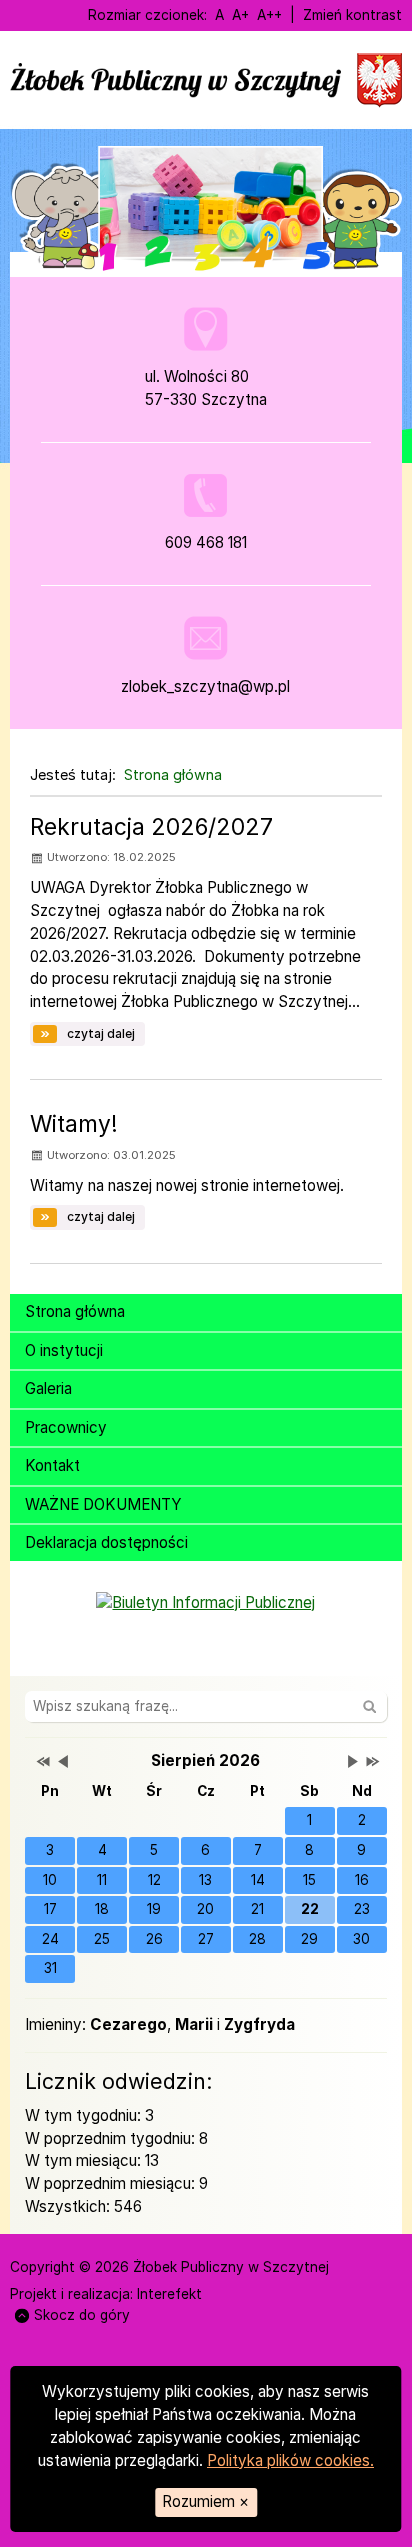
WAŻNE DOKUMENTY (103, 1504)
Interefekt (169, 2294)
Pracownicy (66, 1427)
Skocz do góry (82, 2315)
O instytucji (64, 1350)
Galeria (48, 1388)
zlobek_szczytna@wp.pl (205, 686)
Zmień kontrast (352, 15)
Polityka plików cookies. (290, 2460)
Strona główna (173, 774)
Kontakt (52, 1465)
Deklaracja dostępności (106, 1542)
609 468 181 (206, 542)
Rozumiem (205, 2501)
